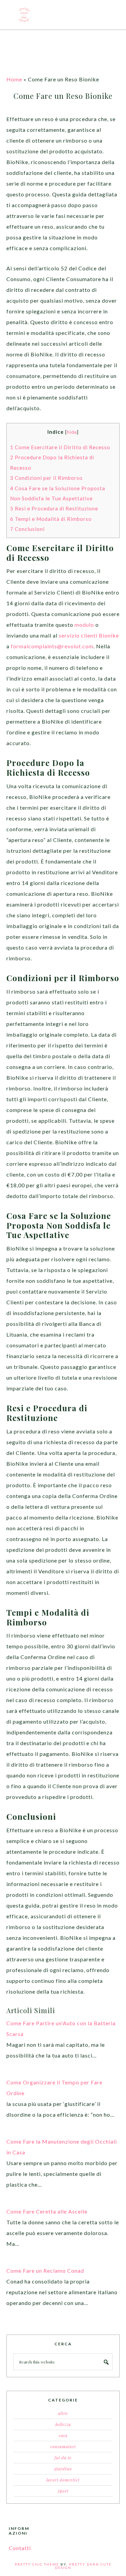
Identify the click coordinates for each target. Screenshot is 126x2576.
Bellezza (63, 2424)
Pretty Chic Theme (37, 2564)
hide (72, 432)
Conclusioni (27, 529)
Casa (63, 2435)
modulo (84, 625)
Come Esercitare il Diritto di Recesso (60, 447)
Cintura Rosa (63, 15)
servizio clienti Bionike (89, 635)
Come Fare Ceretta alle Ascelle (47, 2211)
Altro (63, 2413)
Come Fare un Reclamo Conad (45, 2271)
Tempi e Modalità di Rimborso (51, 519)
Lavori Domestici (63, 2480)
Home (14, 79)
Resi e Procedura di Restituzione (54, 508)
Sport (63, 2491)
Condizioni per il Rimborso (46, 478)
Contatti (20, 2548)
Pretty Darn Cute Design (83, 2566)
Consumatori (63, 2447)
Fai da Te (63, 2458)
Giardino (63, 2469)
